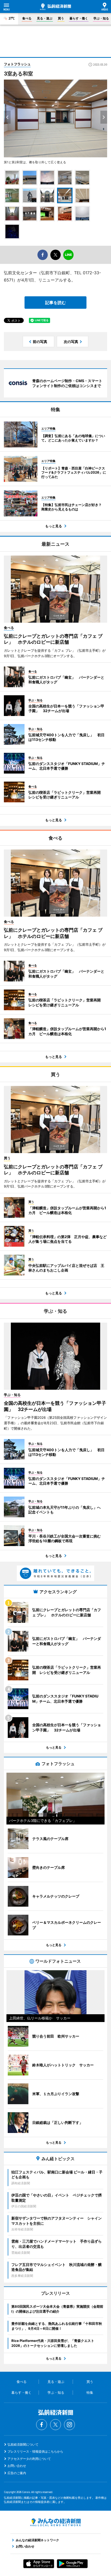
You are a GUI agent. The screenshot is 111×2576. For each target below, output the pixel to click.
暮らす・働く (79, 18)
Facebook (42, 2425)
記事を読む (55, 303)
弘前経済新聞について (23, 2444)
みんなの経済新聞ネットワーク (55, 2522)
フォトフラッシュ (17, 64)
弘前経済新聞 (55, 7)
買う (61, 18)
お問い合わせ (17, 2466)
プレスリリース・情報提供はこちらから (35, 2451)
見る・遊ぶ (45, 18)
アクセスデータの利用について (29, 2459)
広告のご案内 (17, 2473)
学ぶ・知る (101, 18)
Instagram (69, 2425)
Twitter (55, 2425)
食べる (27, 18)
